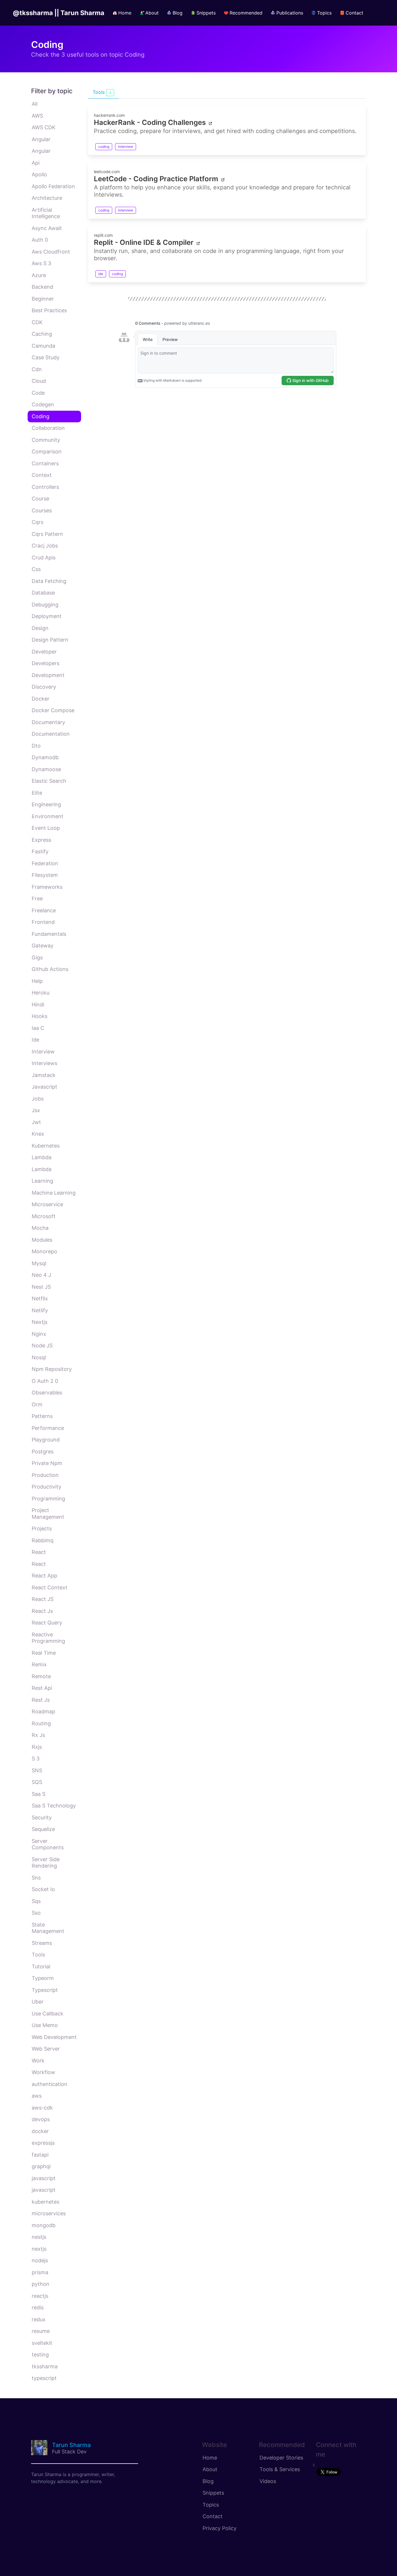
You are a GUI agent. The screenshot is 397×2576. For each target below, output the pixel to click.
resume (41, 2331)
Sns (36, 1878)
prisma (40, 2272)
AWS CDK (44, 127)
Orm (37, 1404)
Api (36, 163)
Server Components (48, 1844)
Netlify (40, 1310)
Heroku (41, 993)
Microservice (47, 1204)
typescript (44, 2378)
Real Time (44, 1653)
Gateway (43, 946)
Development (48, 675)
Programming (48, 1499)
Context (42, 475)
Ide (35, 1040)
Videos (268, 2481)
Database (43, 593)
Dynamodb (45, 757)
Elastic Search (49, 781)
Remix (39, 1664)
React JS (43, 1599)
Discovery (44, 687)
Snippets (213, 2493)
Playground (46, 1440)
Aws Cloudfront (51, 252)
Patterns (42, 1416)
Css (36, 569)
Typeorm (43, 1978)
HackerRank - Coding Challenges (150, 122)
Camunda (43, 346)
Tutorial (41, 1966)
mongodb (44, 2225)
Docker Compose (53, 710)
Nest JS (41, 1287)
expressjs (43, 2143)
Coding (41, 416)
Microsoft (44, 1216)
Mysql (39, 1263)
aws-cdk (42, 2108)
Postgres (43, 1452)
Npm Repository (52, 1369)
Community (46, 440)
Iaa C (38, 1028)
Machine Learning (54, 1193)
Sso (36, 1913)
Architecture (47, 198)
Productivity (47, 1487)
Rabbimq (43, 1540)
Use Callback (48, 2014)
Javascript (44, 1087)
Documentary (48, 722)
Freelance (44, 910)
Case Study (46, 357)
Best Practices (49, 310)
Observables (47, 1393)
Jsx (36, 1110)
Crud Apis (44, 558)
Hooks (40, 1016)
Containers (45, 463)
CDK (37, 322)
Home (210, 2458)
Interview (43, 1052)
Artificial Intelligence (46, 213)
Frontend (43, 922)
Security (42, 1817)
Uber (38, 2002)
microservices (49, 2213)
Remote (41, 1676)
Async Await (47, 228)
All (35, 104)
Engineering (46, 804)
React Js (42, 1611)
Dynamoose (46, 769)
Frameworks (47, 887)
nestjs (39, 2237)
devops (41, 2119)
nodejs (40, 2260)
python (41, 2284)
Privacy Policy (220, 2528)
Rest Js (41, 1700)
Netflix (40, 1298)
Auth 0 (40, 240)
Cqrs (37, 522)
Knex (38, 1134)
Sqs (36, 1901)
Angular (41, 139)
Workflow (43, 2072)
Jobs (38, 1099)
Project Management (48, 1514)
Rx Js (38, 1735)
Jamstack (44, 1075)
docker (40, 2131)
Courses (42, 510)
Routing (41, 1723)
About (210, 2469)
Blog (208, 2481)
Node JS (42, 1346)
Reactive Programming (48, 1638)
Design (40, 628)
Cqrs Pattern (47, 534)
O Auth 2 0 (45, 1381)
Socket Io (43, 1889)
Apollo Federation (53, 186)
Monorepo (44, 1251)
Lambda (42, 1157)
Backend (42, 287)
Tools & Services (280, 2469)
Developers (45, 663)
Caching (42, 334)
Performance (48, 1428)
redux (39, 2319)
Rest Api (42, 1688)
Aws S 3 (41, 263)
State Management (48, 1928)
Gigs (37, 957)
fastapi (40, 2155)
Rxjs (37, 1747)
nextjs (39, 2249)
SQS (37, 1782)
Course (40, 499)
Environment (48, 816)
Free (37, 899)
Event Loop (46, 828)
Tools (38, 1955)
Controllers (45, 487)
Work (38, 2061)
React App (44, 1576)
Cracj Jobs (45, 546)
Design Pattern (50, 640)
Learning (42, 1181)
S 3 (36, 1759)
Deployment (47, 616)
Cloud (39, 381)
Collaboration (48, 428)
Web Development (54, 2037)
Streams (42, 1943)
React (39, 1552)
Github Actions (50, 969)
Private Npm (47, 1463)
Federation (45, 863)
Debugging (45, 605)
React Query (47, 1623)
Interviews (44, 1063)
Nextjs (40, 1322)
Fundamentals (49, 934)
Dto (36, 746)
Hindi (38, 1005)
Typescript (45, 1990)
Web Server (46, 2049)
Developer (44, 652)
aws (37, 2096)
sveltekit (42, 2343)
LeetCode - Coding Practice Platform (156, 179)
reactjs (40, 2296)
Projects (42, 1528)
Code (38, 393)
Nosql (39, 1357)
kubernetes (45, 2202)
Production (45, 1475)
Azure (39, 275)
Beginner (43, 299)
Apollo (39, 174)
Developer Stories (281, 2458)
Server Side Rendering (46, 1863)
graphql (41, 2166)
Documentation (51, 734)
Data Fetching (49, 581)
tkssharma (45, 2366)
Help (37, 981)
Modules (42, 1240)
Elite (37, 793)
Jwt (36, 1122)
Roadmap (43, 1711)
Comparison (47, 452)
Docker (41, 699)
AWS (37, 116)
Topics (211, 2505)
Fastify (40, 851)
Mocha (40, 1228)
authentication (50, 2084)
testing (40, 2355)
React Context (50, 1587)
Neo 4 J (41, 1275)
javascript (44, 2178)
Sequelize (43, 1829)
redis (38, 2307)
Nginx (39, 1334)
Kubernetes (46, 1146)
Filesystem (45, 875)
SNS (37, 1770)
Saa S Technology (54, 1806)
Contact (213, 2516)
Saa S (39, 1794)
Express (41, 840)
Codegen (43, 404)
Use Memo (45, 2025)
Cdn (37, 369)
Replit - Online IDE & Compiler (144, 242)
